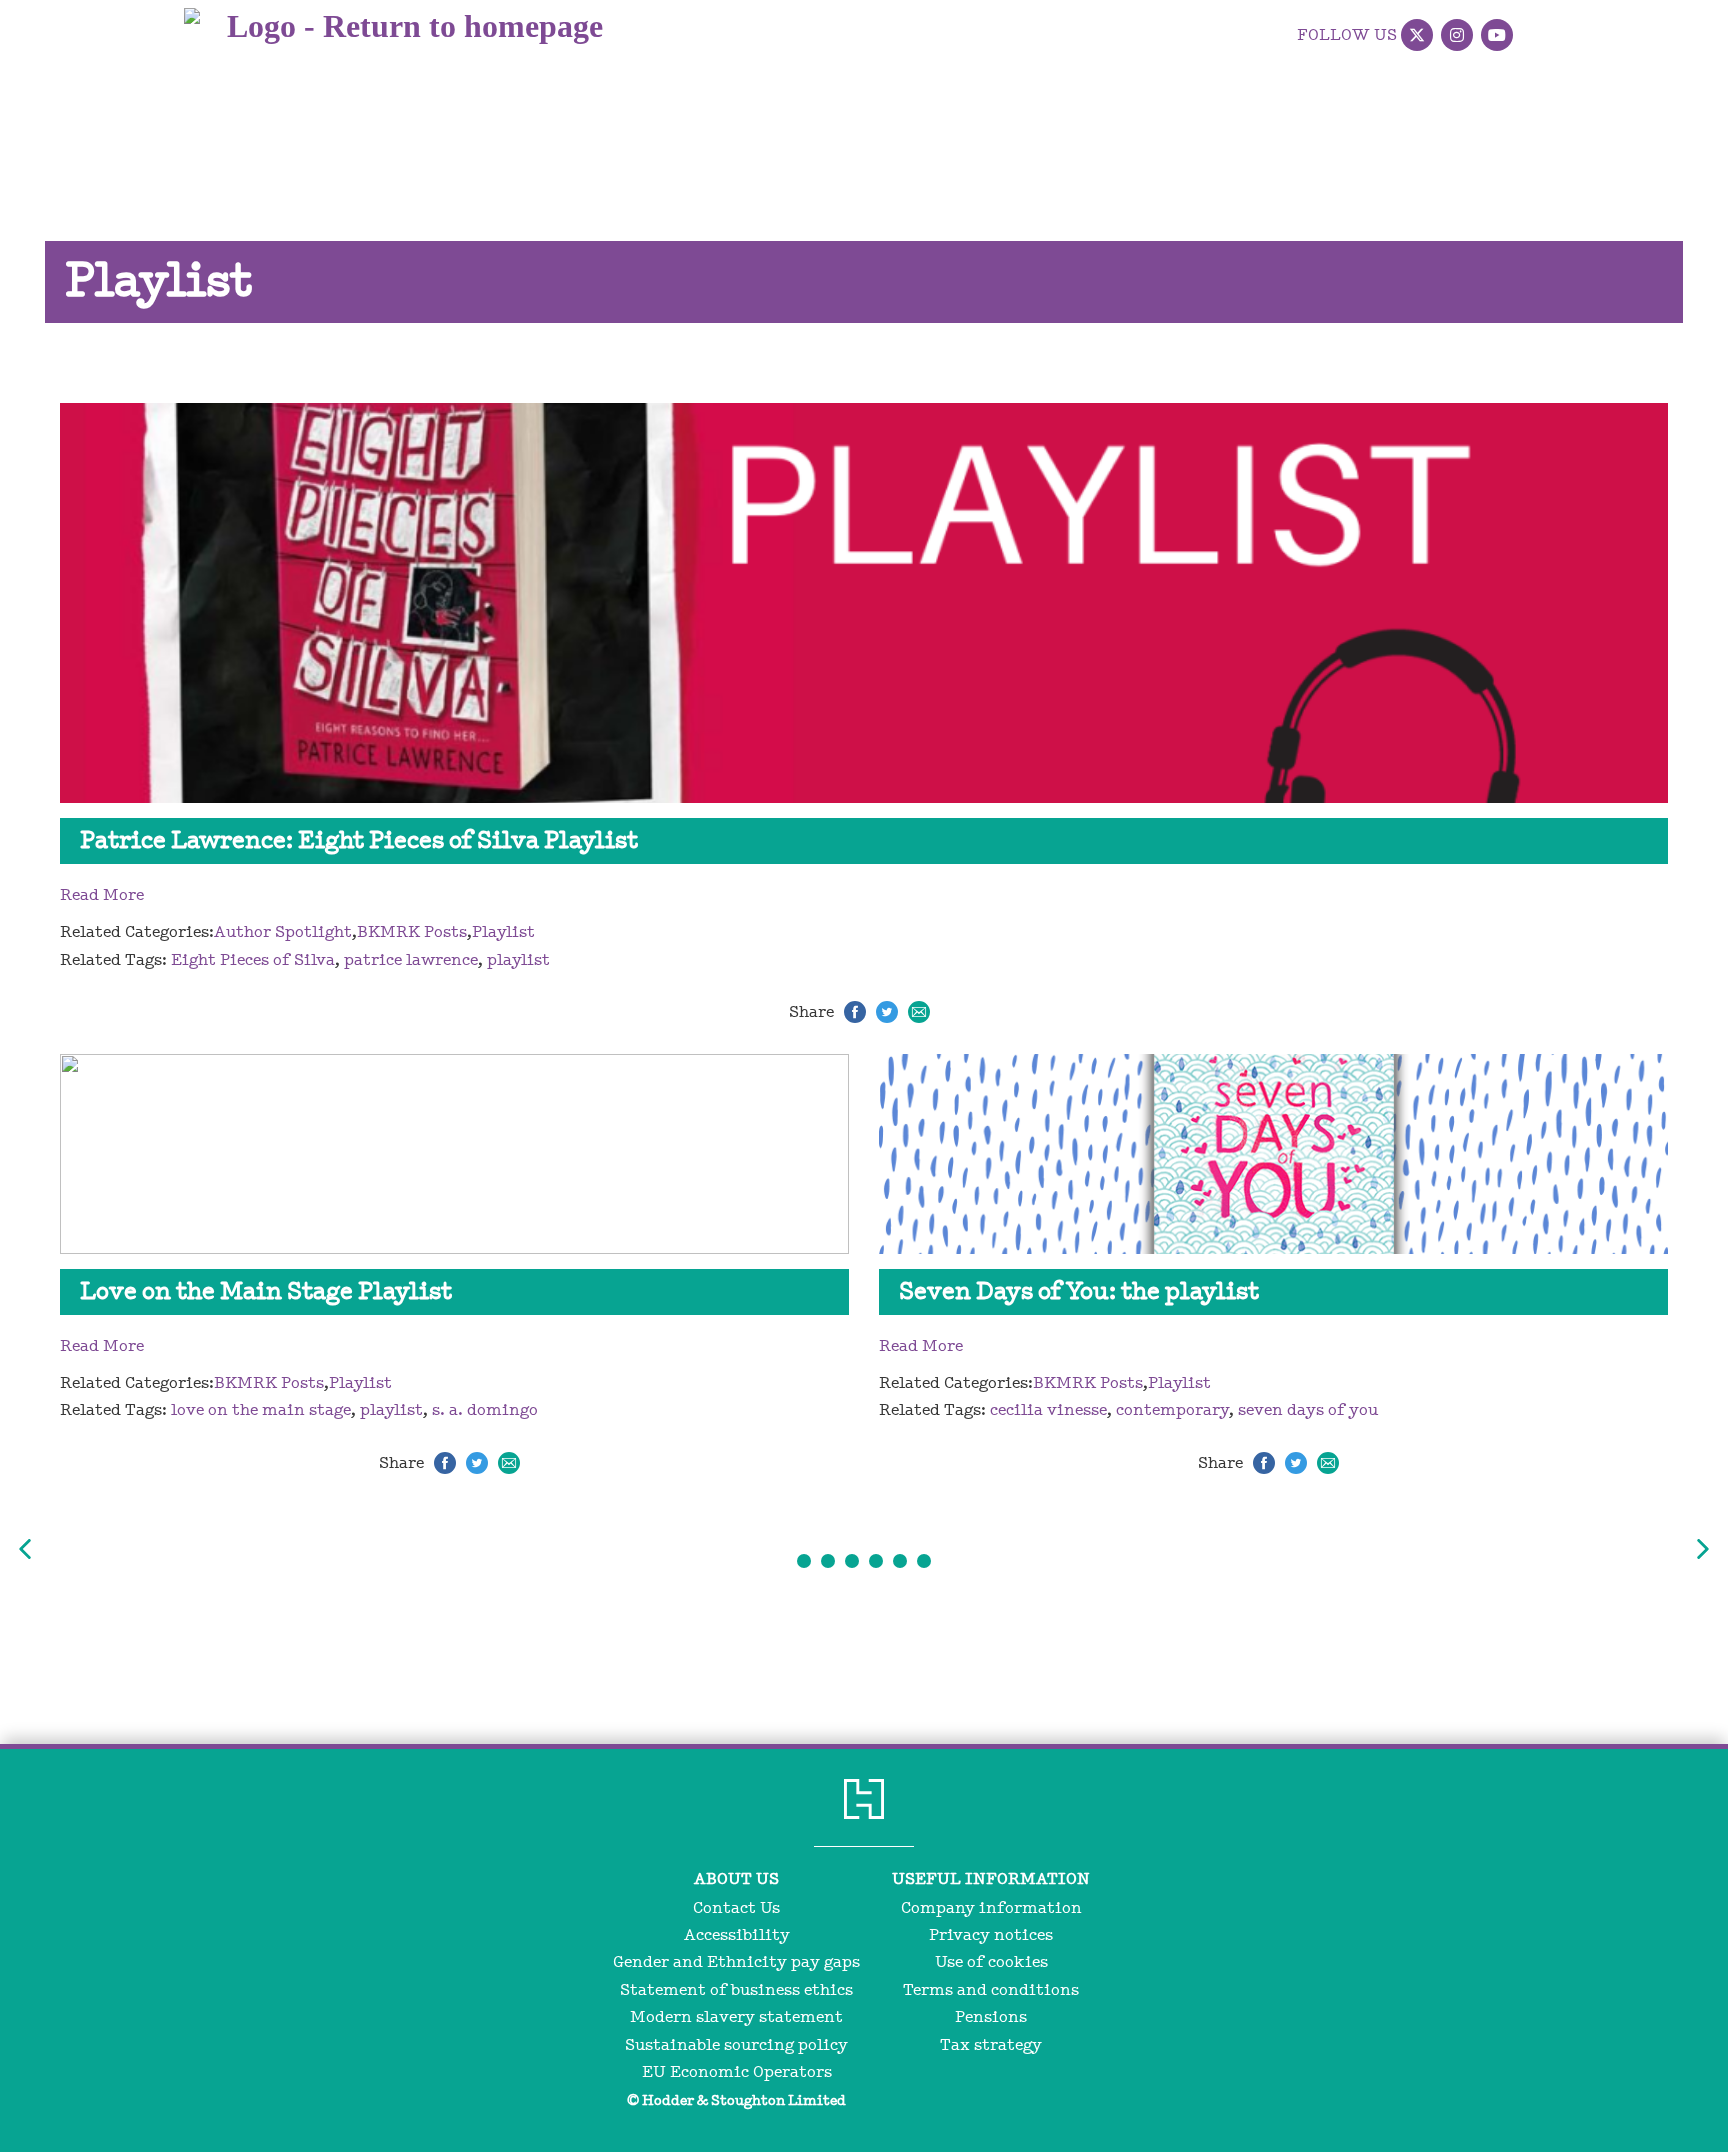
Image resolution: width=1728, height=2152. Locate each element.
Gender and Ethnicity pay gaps (736, 1962)
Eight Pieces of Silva (253, 960)
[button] (25, 1549)
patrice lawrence (411, 960)
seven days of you (1308, 1410)
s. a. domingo (485, 1410)
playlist (518, 960)
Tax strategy (991, 2045)
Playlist (503, 932)
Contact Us (736, 1908)
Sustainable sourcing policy (736, 2045)
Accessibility (737, 1935)
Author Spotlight (283, 932)
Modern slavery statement (736, 2017)
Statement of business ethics (736, 1990)
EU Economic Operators (737, 2072)
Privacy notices (991, 1935)
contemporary (1172, 1410)
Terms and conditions (991, 1990)
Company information (991, 1908)
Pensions (991, 2017)
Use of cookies (991, 1962)
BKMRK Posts (412, 932)
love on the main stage (261, 1410)
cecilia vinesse (1048, 1410)
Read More (102, 895)
